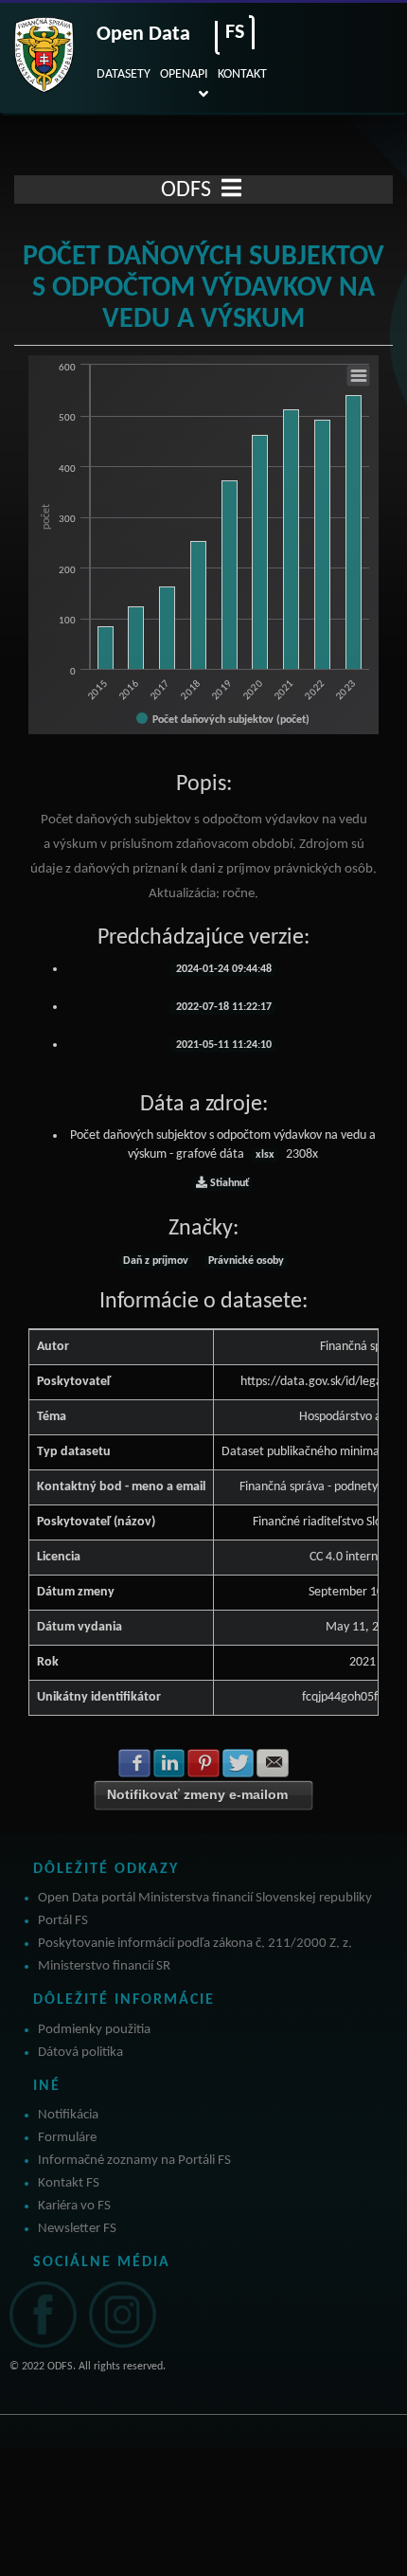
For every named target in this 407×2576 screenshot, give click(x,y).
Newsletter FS (77, 2229)
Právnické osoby (246, 1261)
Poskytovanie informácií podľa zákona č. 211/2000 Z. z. (195, 1944)
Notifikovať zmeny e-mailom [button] (197, 1794)
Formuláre (67, 2138)
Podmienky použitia (94, 2030)
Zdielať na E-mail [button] (273, 1763)
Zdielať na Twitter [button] (239, 1763)
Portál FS (63, 1921)
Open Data (143, 35)
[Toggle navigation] (231, 189)
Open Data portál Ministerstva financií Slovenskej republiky (205, 1898)
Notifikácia (68, 2115)
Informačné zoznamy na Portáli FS (134, 2161)
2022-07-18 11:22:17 (222, 1007)
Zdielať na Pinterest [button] (203, 1763)
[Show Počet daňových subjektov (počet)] (223, 719)
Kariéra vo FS (74, 2206)
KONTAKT (242, 74)
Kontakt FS (69, 2183)
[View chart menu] (359, 376)
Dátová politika (80, 2053)
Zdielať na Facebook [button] (134, 1763)
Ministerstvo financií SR (104, 1966)
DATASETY (124, 74)
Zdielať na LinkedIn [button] (169, 1763)
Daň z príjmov (156, 1261)
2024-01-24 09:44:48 (222, 969)
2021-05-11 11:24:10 (222, 1045)
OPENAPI (184, 74)
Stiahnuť (228, 1183)
